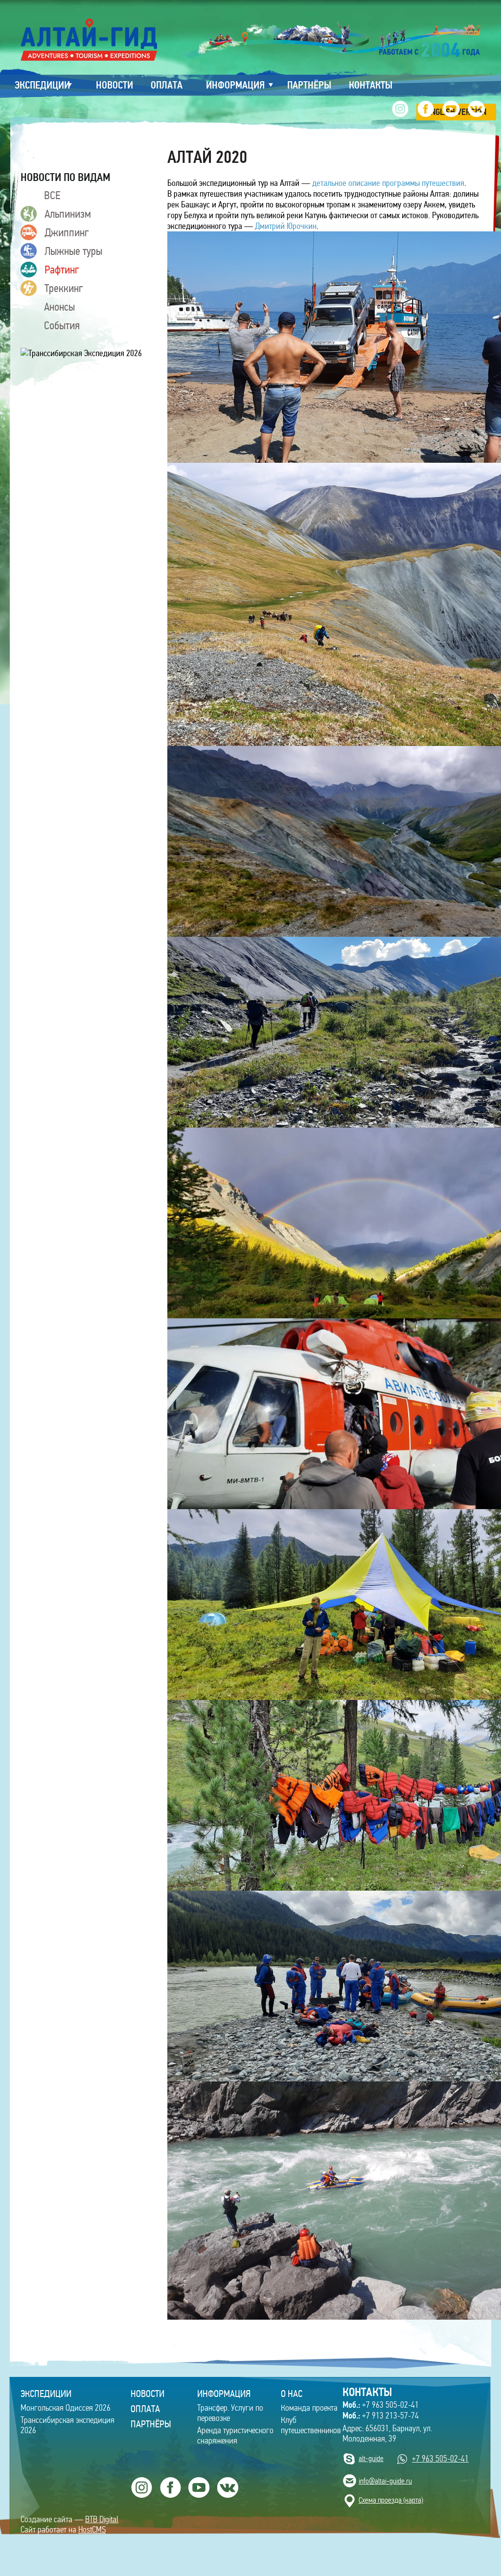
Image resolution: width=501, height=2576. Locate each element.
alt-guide (371, 2458)
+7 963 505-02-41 (381, 2405)
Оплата (145, 2409)
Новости (148, 2394)
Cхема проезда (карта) (391, 2500)
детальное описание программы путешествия (388, 183)
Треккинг (64, 288)
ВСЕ (52, 195)
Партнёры (151, 2424)
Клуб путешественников (311, 2425)
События (62, 325)
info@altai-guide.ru (385, 2481)
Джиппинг (67, 232)
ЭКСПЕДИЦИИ (46, 2394)
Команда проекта (309, 2408)
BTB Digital (102, 2520)
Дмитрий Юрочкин (286, 226)
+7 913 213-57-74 (381, 2416)
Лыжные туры (73, 251)
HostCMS (92, 2530)
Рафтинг (62, 270)
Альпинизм (68, 214)
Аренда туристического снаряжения (235, 2436)
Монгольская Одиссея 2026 (66, 2408)
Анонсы (59, 307)
